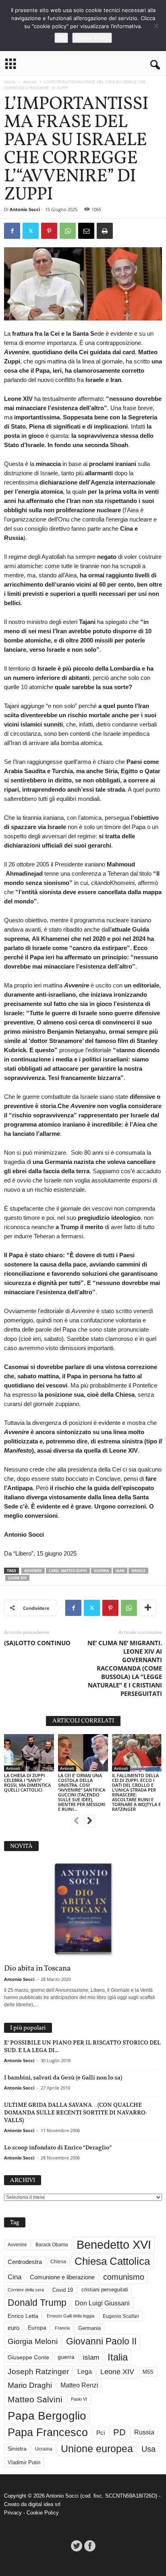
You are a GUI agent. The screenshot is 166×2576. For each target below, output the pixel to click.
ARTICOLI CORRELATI (83, 1721)
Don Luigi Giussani (102, 2303)
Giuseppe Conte (28, 2357)
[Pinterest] (49, 231)
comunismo (124, 2277)
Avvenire (33, 1571)
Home (10, 82)
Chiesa (58, 2262)
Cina (15, 2277)
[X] (31, 231)
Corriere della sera (26, 2290)
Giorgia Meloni (33, 2341)
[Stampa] (105, 231)
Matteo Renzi (79, 2385)
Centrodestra (25, 2262)
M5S (148, 2372)
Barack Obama (52, 2245)
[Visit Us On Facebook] (90, 2546)
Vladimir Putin (24, 2462)
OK (61, 38)
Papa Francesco (48, 2432)
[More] (148, 1608)
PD (119, 2432)
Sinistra (17, 2449)
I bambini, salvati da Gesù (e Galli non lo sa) (63, 2077)
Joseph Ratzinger (38, 2372)
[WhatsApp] (68, 231)
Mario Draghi (30, 2385)
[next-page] (89, 1822)
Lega (85, 2372)
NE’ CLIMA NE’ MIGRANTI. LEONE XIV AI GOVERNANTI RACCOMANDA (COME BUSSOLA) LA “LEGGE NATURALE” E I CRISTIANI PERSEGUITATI (125, 1668)
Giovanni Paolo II (101, 2341)
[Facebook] (12, 231)
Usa (148, 2449)
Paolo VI (79, 2399)
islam (91, 2357)
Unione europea (97, 2449)
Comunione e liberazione (62, 2277)
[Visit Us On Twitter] (76, 2546)
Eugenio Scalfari (121, 2316)
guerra (101, 1571)
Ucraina (44, 2449)
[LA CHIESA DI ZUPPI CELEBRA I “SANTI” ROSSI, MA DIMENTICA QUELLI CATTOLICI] (29, 1753)
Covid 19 (63, 2290)
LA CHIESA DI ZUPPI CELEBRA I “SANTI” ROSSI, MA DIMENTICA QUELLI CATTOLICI (27, 1783)
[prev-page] (77, 1822)
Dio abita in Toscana (37, 1968)
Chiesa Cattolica (112, 2261)
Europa (37, 2328)
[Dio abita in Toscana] (83, 1910)
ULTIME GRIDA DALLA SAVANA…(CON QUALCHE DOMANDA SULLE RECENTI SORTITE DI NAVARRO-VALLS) (76, 2112)
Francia (62, 2328)
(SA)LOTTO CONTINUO (37, 1643)
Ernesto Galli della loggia (71, 2316)
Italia (118, 2357)
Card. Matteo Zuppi (68, 1571)
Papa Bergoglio (47, 2416)
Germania (89, 2328)
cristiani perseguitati (105, 2290)
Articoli (30, 82)
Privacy (13, 2513)
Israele (138, 1571)
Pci (101, 2433)
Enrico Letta (23, 2316)
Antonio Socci (25, 209)
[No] (156, 26)
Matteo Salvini (35, 2399)
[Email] (86, 231)
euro (13, 2328)
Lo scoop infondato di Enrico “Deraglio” (58, 2147)
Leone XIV (17, 1578)
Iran (120, 1571)
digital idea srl (44, 2504)
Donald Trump (37, 2303)
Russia (144, 2432)
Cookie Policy (43, 2513)
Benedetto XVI (114, 2245)
